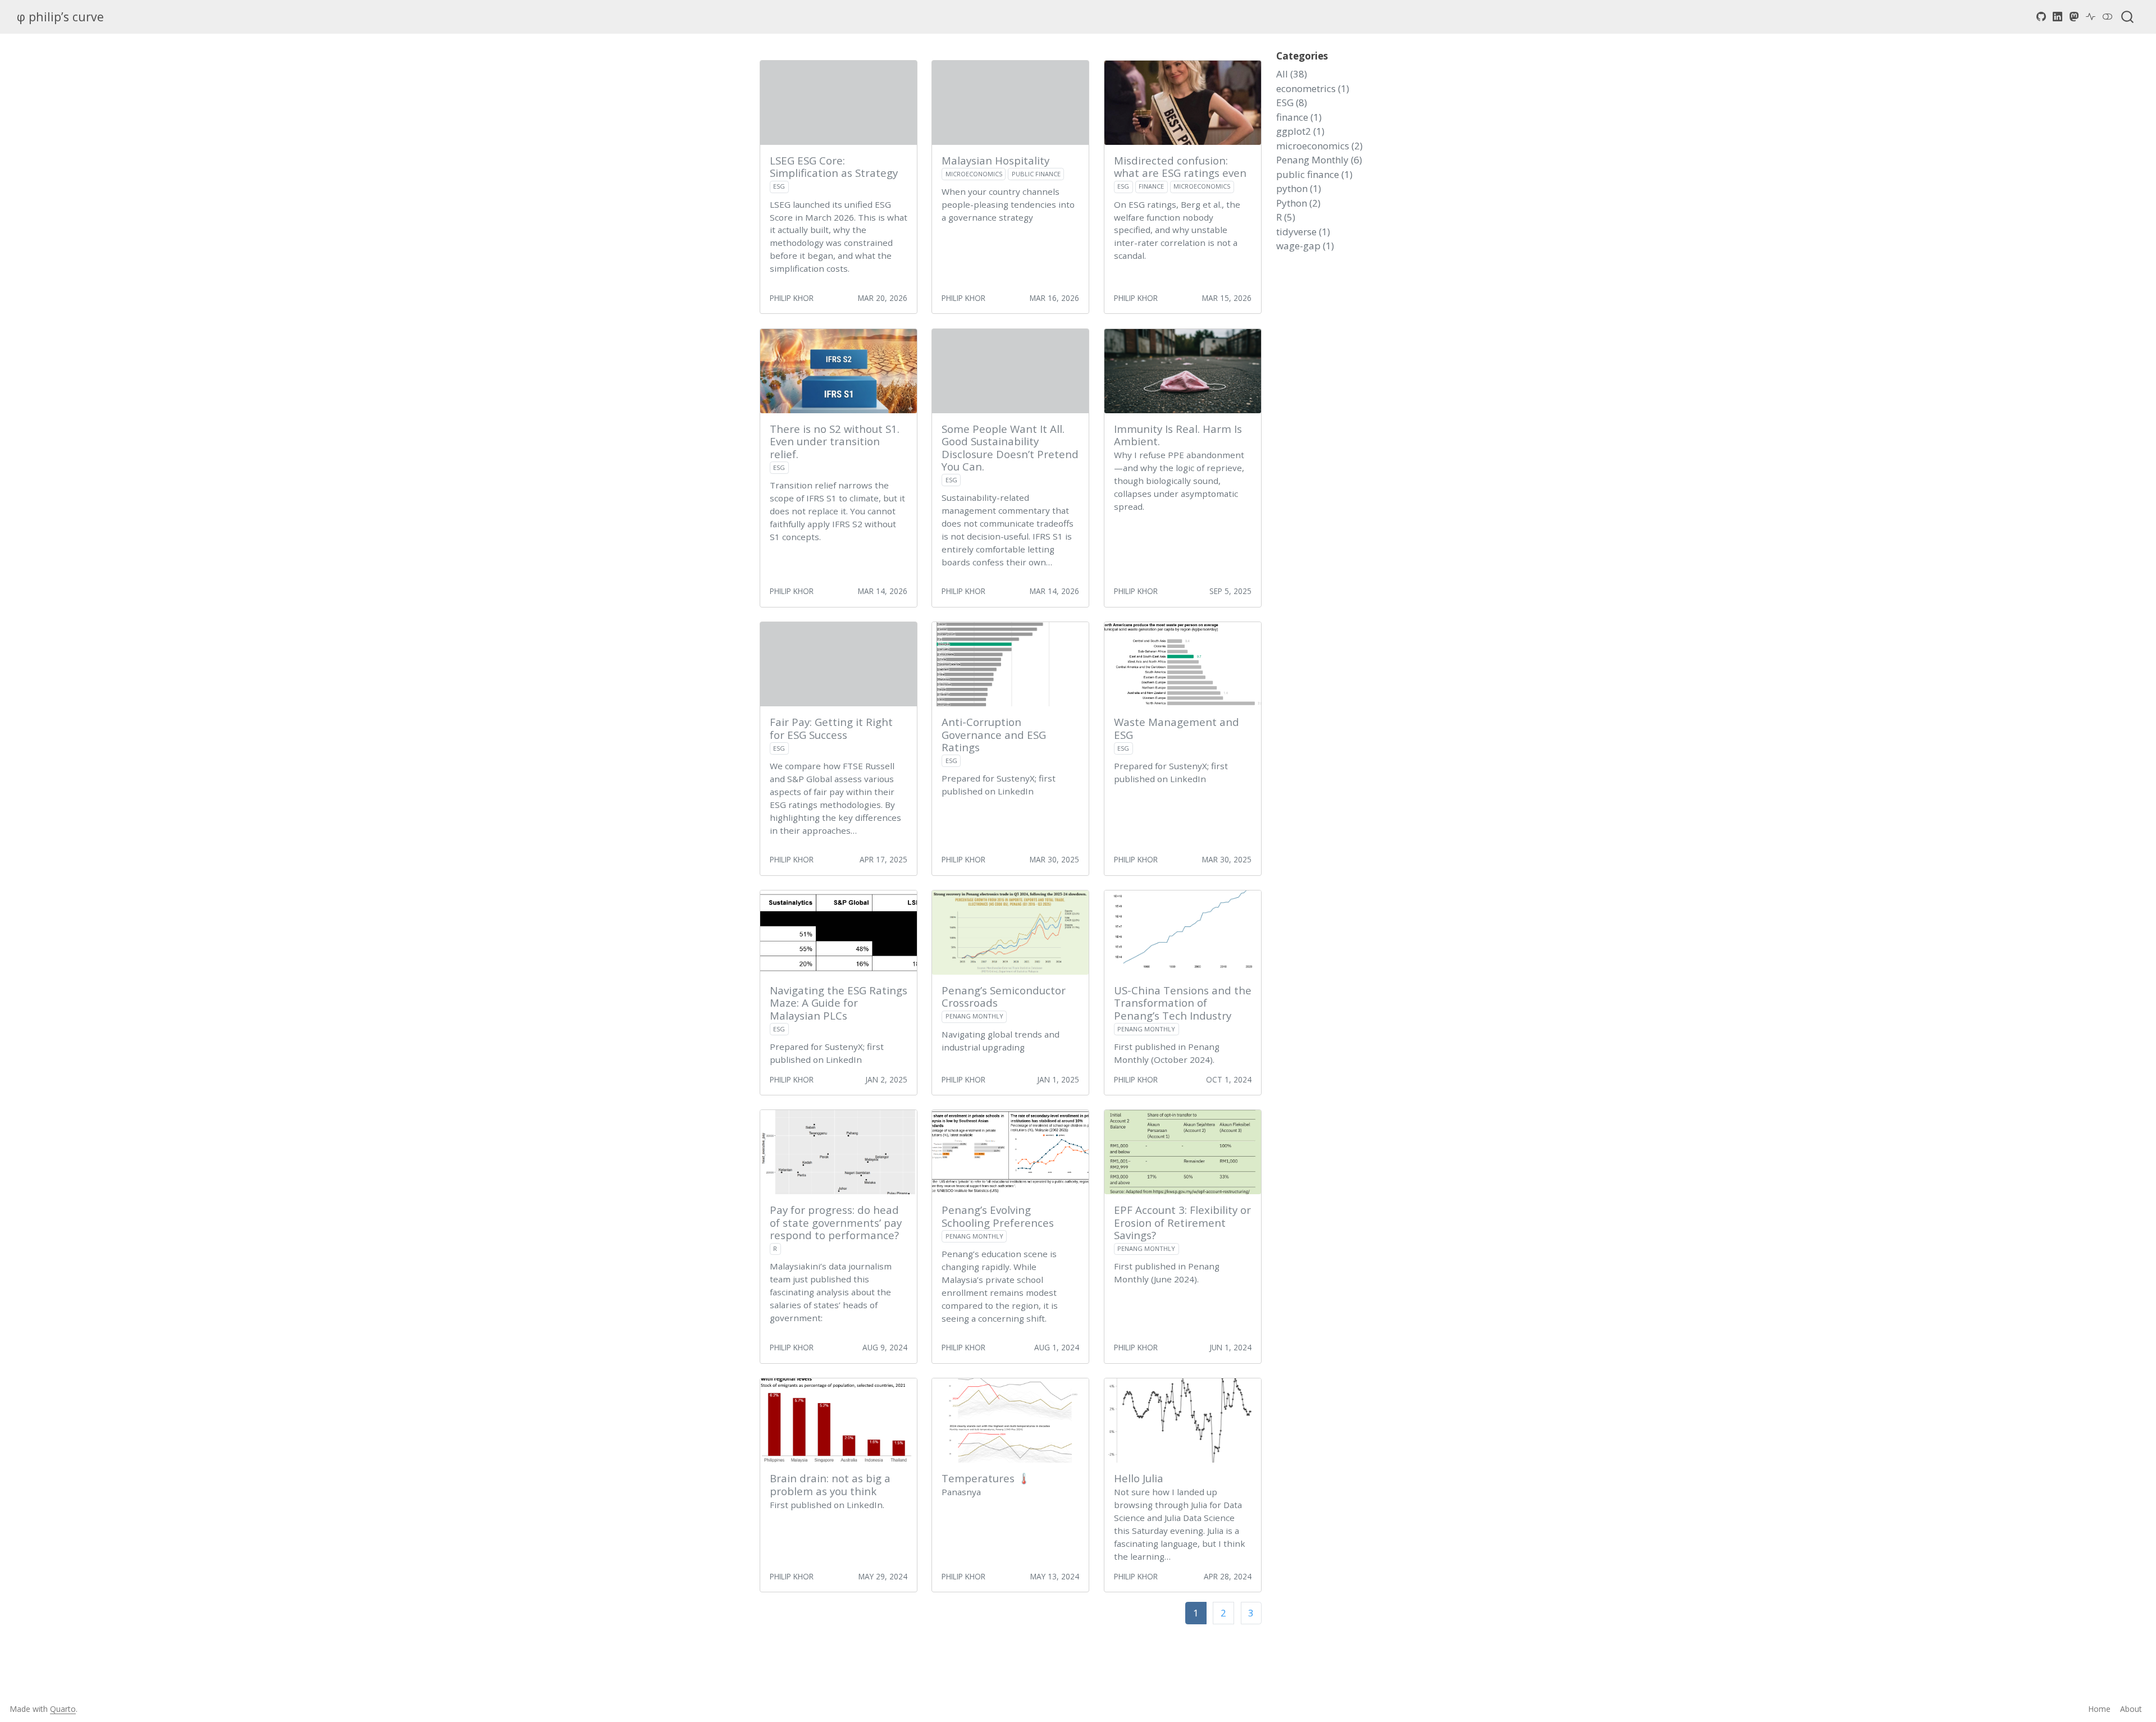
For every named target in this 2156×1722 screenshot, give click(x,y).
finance (1151, 186)
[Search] (2127, 17)
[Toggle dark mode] (2108, 17)
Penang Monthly (974, 1016)
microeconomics (974, 174)
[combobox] (2128, 17)
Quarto (63, 1709)
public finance (1036, 174)
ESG (779, 186)
